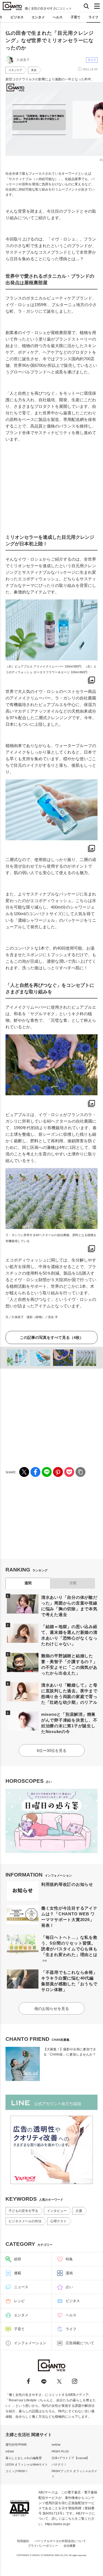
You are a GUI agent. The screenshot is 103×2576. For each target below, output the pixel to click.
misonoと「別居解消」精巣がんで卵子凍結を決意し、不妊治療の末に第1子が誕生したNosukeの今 (69, 1723)
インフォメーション (30, 2343)
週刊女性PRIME (16, 2445)
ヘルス (58, 17)
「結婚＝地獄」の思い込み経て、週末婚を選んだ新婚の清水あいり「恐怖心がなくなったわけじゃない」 (69, 1635)
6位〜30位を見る (52, 1750)
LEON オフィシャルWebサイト (27, 2464)
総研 (18, 2259)
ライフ (93, 17)
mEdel (10, 2451)
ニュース (21, 2287)
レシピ (19, 2301)
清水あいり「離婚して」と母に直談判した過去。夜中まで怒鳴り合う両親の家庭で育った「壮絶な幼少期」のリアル (69, 1694)
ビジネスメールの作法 (25, 2221)
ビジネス (17, 17)
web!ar (56, 2445)
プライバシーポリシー (43, 2546)
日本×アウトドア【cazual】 (70, 2458)
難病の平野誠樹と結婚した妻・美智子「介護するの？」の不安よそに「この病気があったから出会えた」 (69, 1664)
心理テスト (59, 2221)
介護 (79, 2211)
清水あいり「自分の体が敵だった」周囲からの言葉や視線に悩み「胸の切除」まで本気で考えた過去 (69, 1606)
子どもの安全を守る (23, 2211)
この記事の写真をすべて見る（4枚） (52, 1337)
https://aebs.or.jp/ (58, 2524)
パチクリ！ (59, 2464)
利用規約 (23, 2541)
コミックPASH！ (17, 2471)
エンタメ (38, 17)
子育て (76, 17)
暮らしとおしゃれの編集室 (24, 2458)
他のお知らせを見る (52, 2009)
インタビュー (57, 2211)
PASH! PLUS (60, 2451)
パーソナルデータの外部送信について (60, 2541)
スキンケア (15, 70)
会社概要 (69, 2546)
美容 (34, 70)
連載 (18, 2273)
